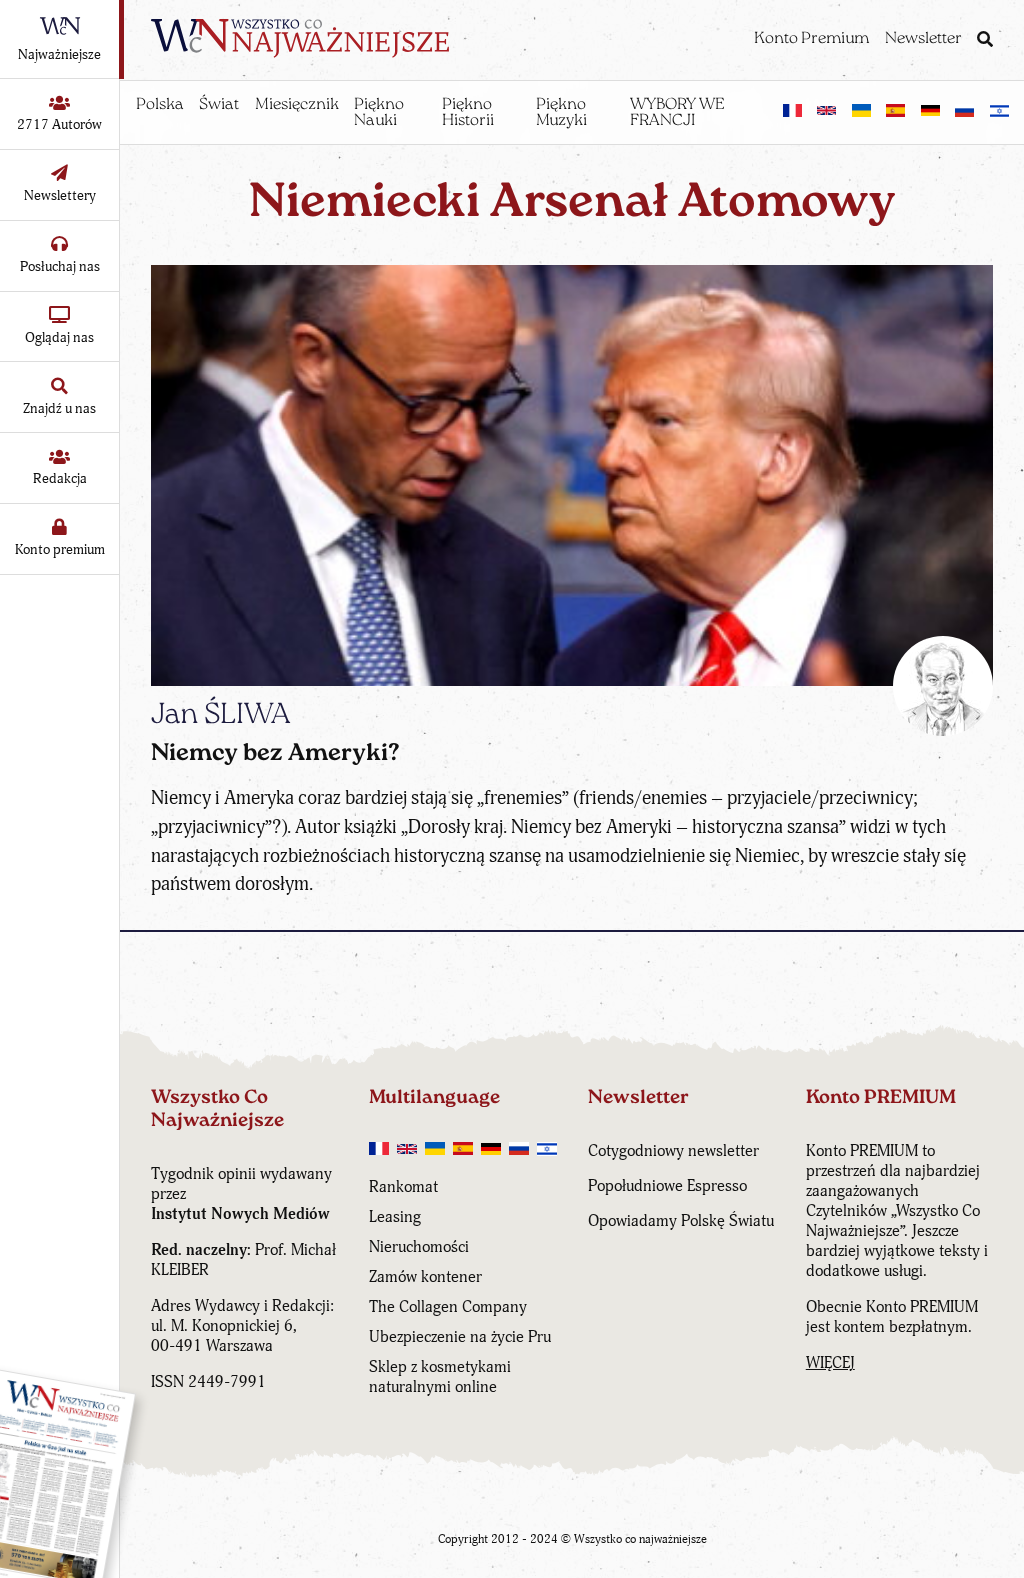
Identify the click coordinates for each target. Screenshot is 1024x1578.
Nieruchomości (419, 1247)
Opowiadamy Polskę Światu (681, 1221)
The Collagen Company (448, 1307)
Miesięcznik (297, 105)
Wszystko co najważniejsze (640, 1539)
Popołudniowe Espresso (667, 1186)
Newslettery (60, 195)
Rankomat (403, 1187)
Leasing (395, 1217)
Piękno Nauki (379, 113)
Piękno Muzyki (561, 113)
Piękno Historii (468, 113)
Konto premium (60, 549)
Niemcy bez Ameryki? (275, 754)
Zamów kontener (425, 1277)
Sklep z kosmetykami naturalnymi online (440, 1377)
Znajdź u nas (59, 408)
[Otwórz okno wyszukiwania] (985, 41)
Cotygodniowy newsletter (673, 1151)
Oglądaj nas (59, 337)
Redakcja (60, 478)
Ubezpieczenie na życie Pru (460, 1337)
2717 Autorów (59, 124)
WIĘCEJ (830, 1363)
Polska (160, 105)
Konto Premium (811, 39)
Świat (219, 105)
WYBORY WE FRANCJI (677, 113)
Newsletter (923, 39)
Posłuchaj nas (60, 266)
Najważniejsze (59, 54)
